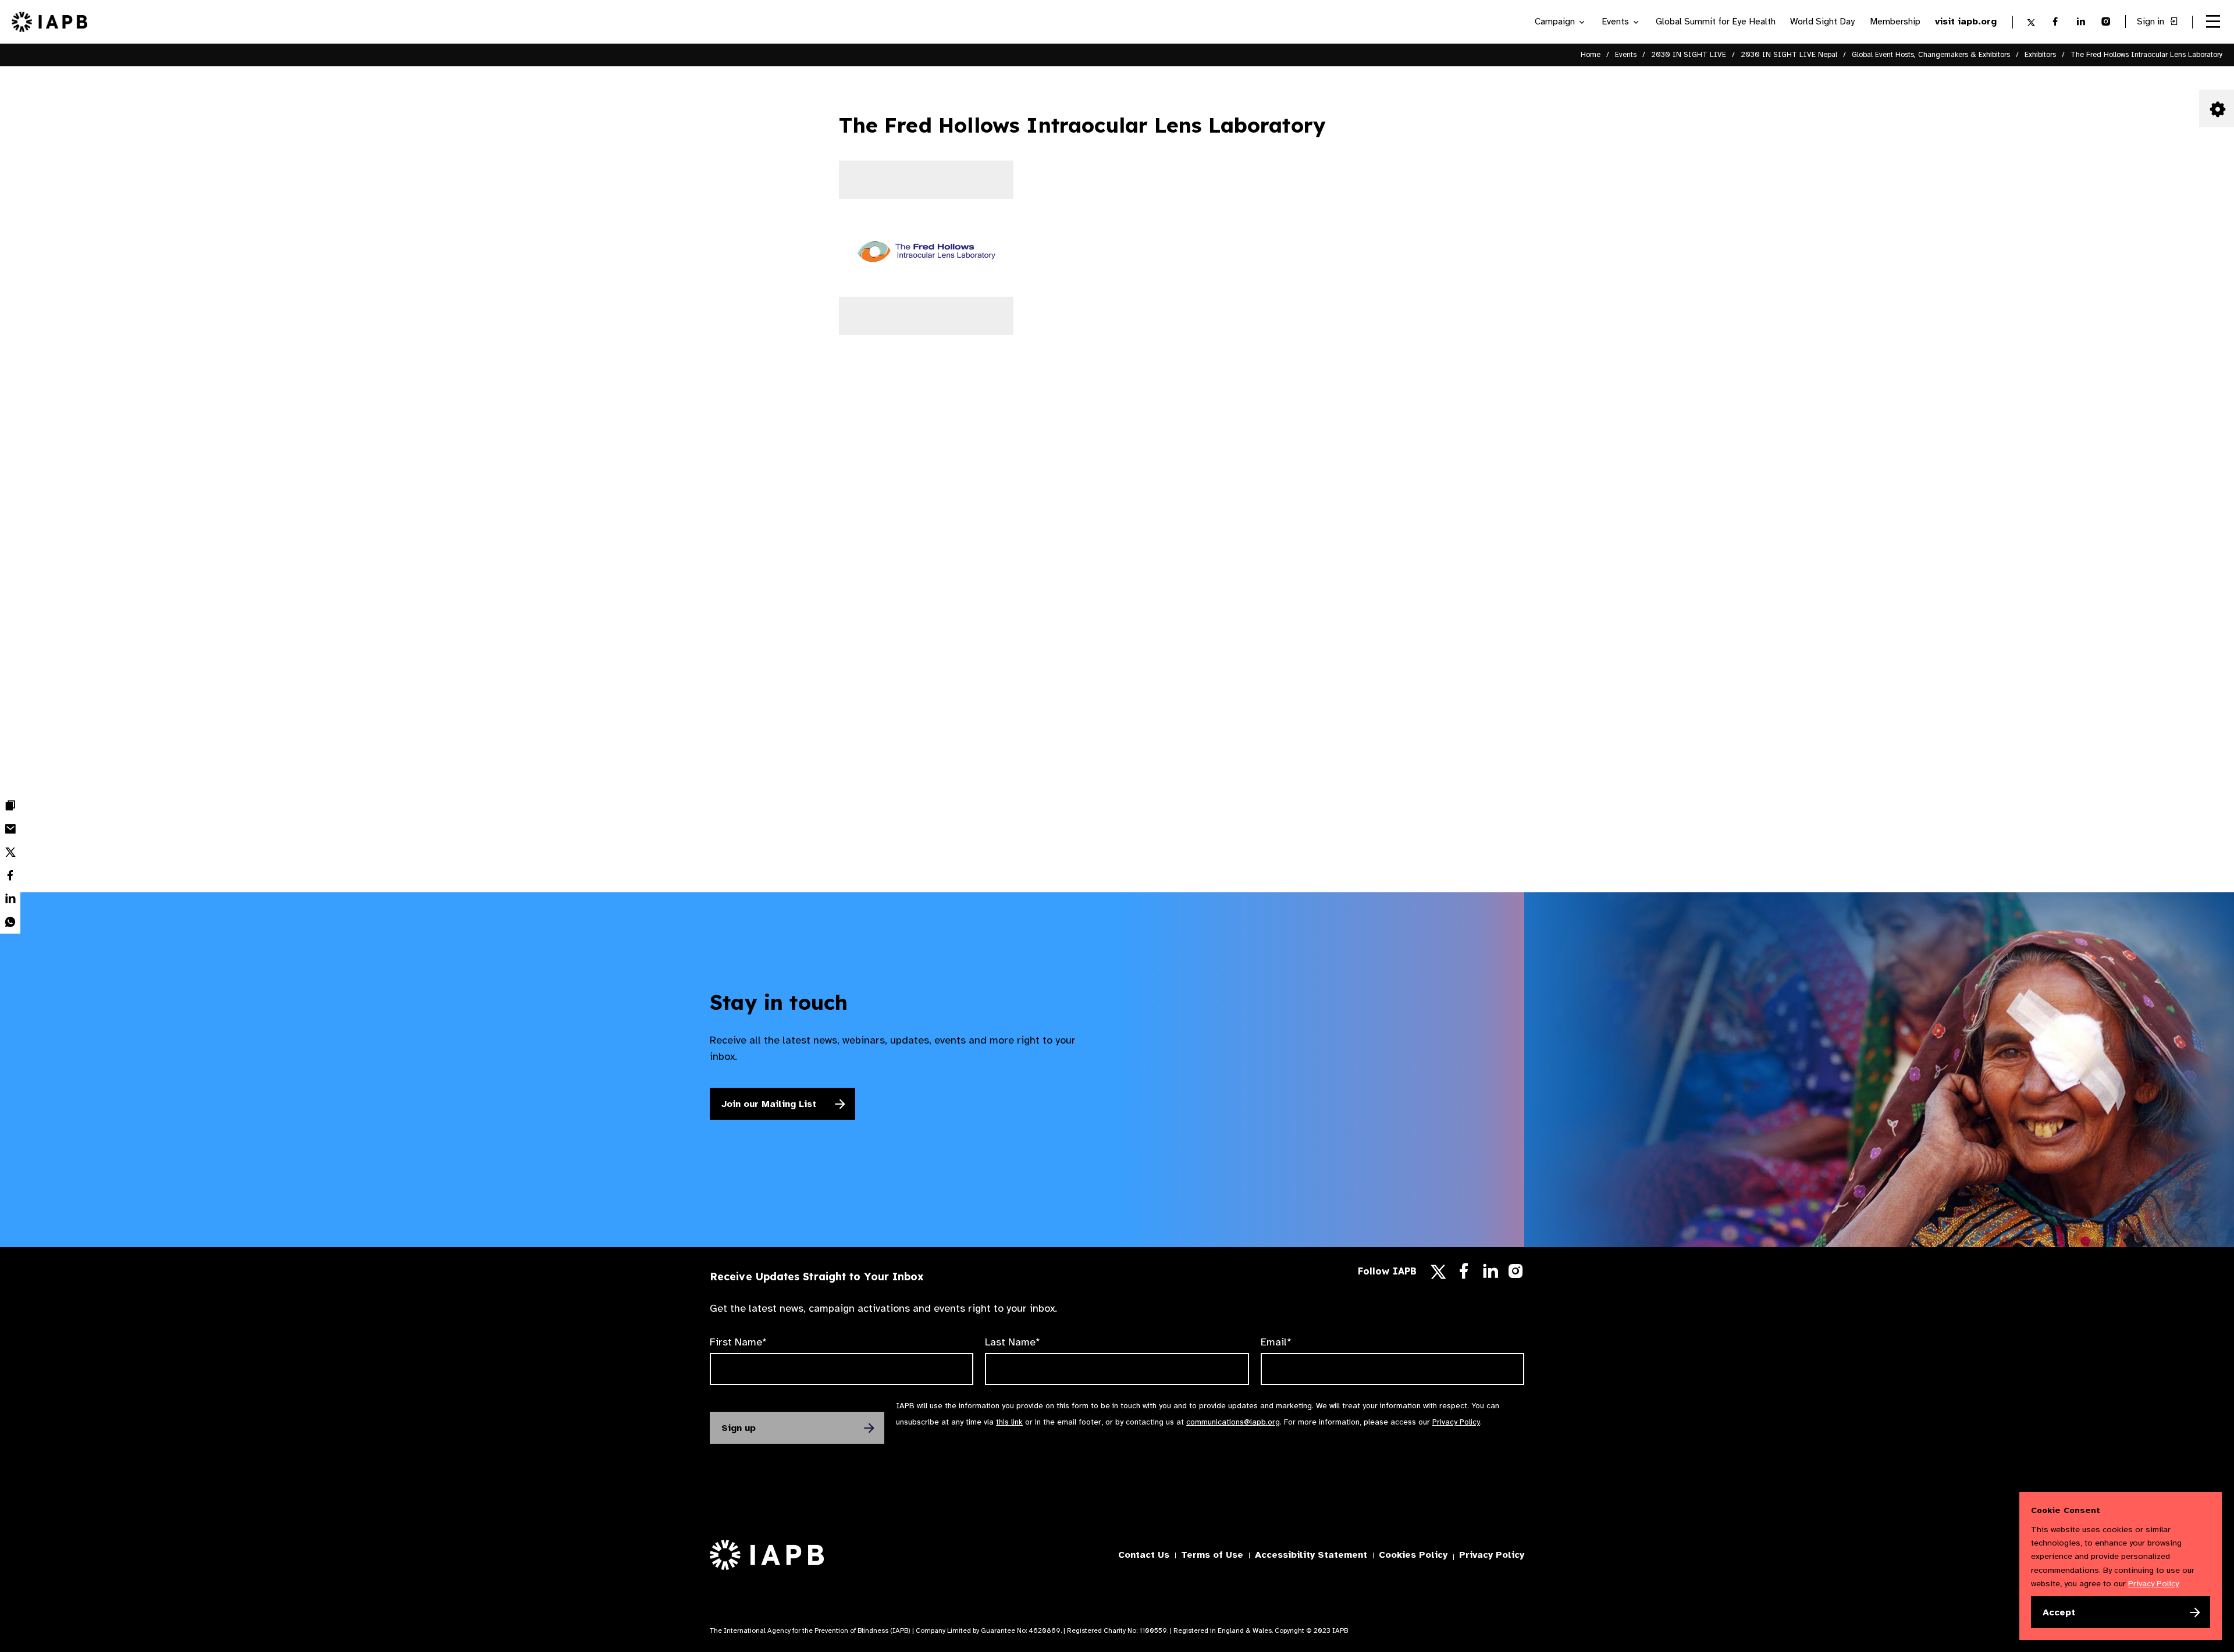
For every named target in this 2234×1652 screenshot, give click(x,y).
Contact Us (1144, 1555)
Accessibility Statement (1311, 1555)
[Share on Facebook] (10, 875)
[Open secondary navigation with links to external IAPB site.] (2213, 22)
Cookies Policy (1413, 1555)
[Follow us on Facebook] (1464, 1274)
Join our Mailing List (769, 1104)
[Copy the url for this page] (10, 806)
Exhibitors (2040, 55)
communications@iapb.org (1233, 1422)
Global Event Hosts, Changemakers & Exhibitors (1931, 55)
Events (1616, 22)
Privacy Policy (1456, 1422)
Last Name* (1013, 1342)
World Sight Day (1822, 22)
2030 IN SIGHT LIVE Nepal (1789, 55)
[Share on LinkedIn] (10, 899)
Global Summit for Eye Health (1716, 22)
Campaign (1556, 22)
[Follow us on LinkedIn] (1490, 1274)
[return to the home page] (49, 21)
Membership (1895, 22)
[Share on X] (10, 852)
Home (1591, 55)
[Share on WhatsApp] (10, 922)
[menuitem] (10, 806)
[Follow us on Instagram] (1516, 1274)
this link (1009, 1422)
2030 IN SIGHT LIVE (1689, 55)
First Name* (738, 1342)
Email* (1276, 1342)
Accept (2059, 1612)
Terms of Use (1212, 1555)
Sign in (2152, 22)
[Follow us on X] (1438, 1272)
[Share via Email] (10, 829)
